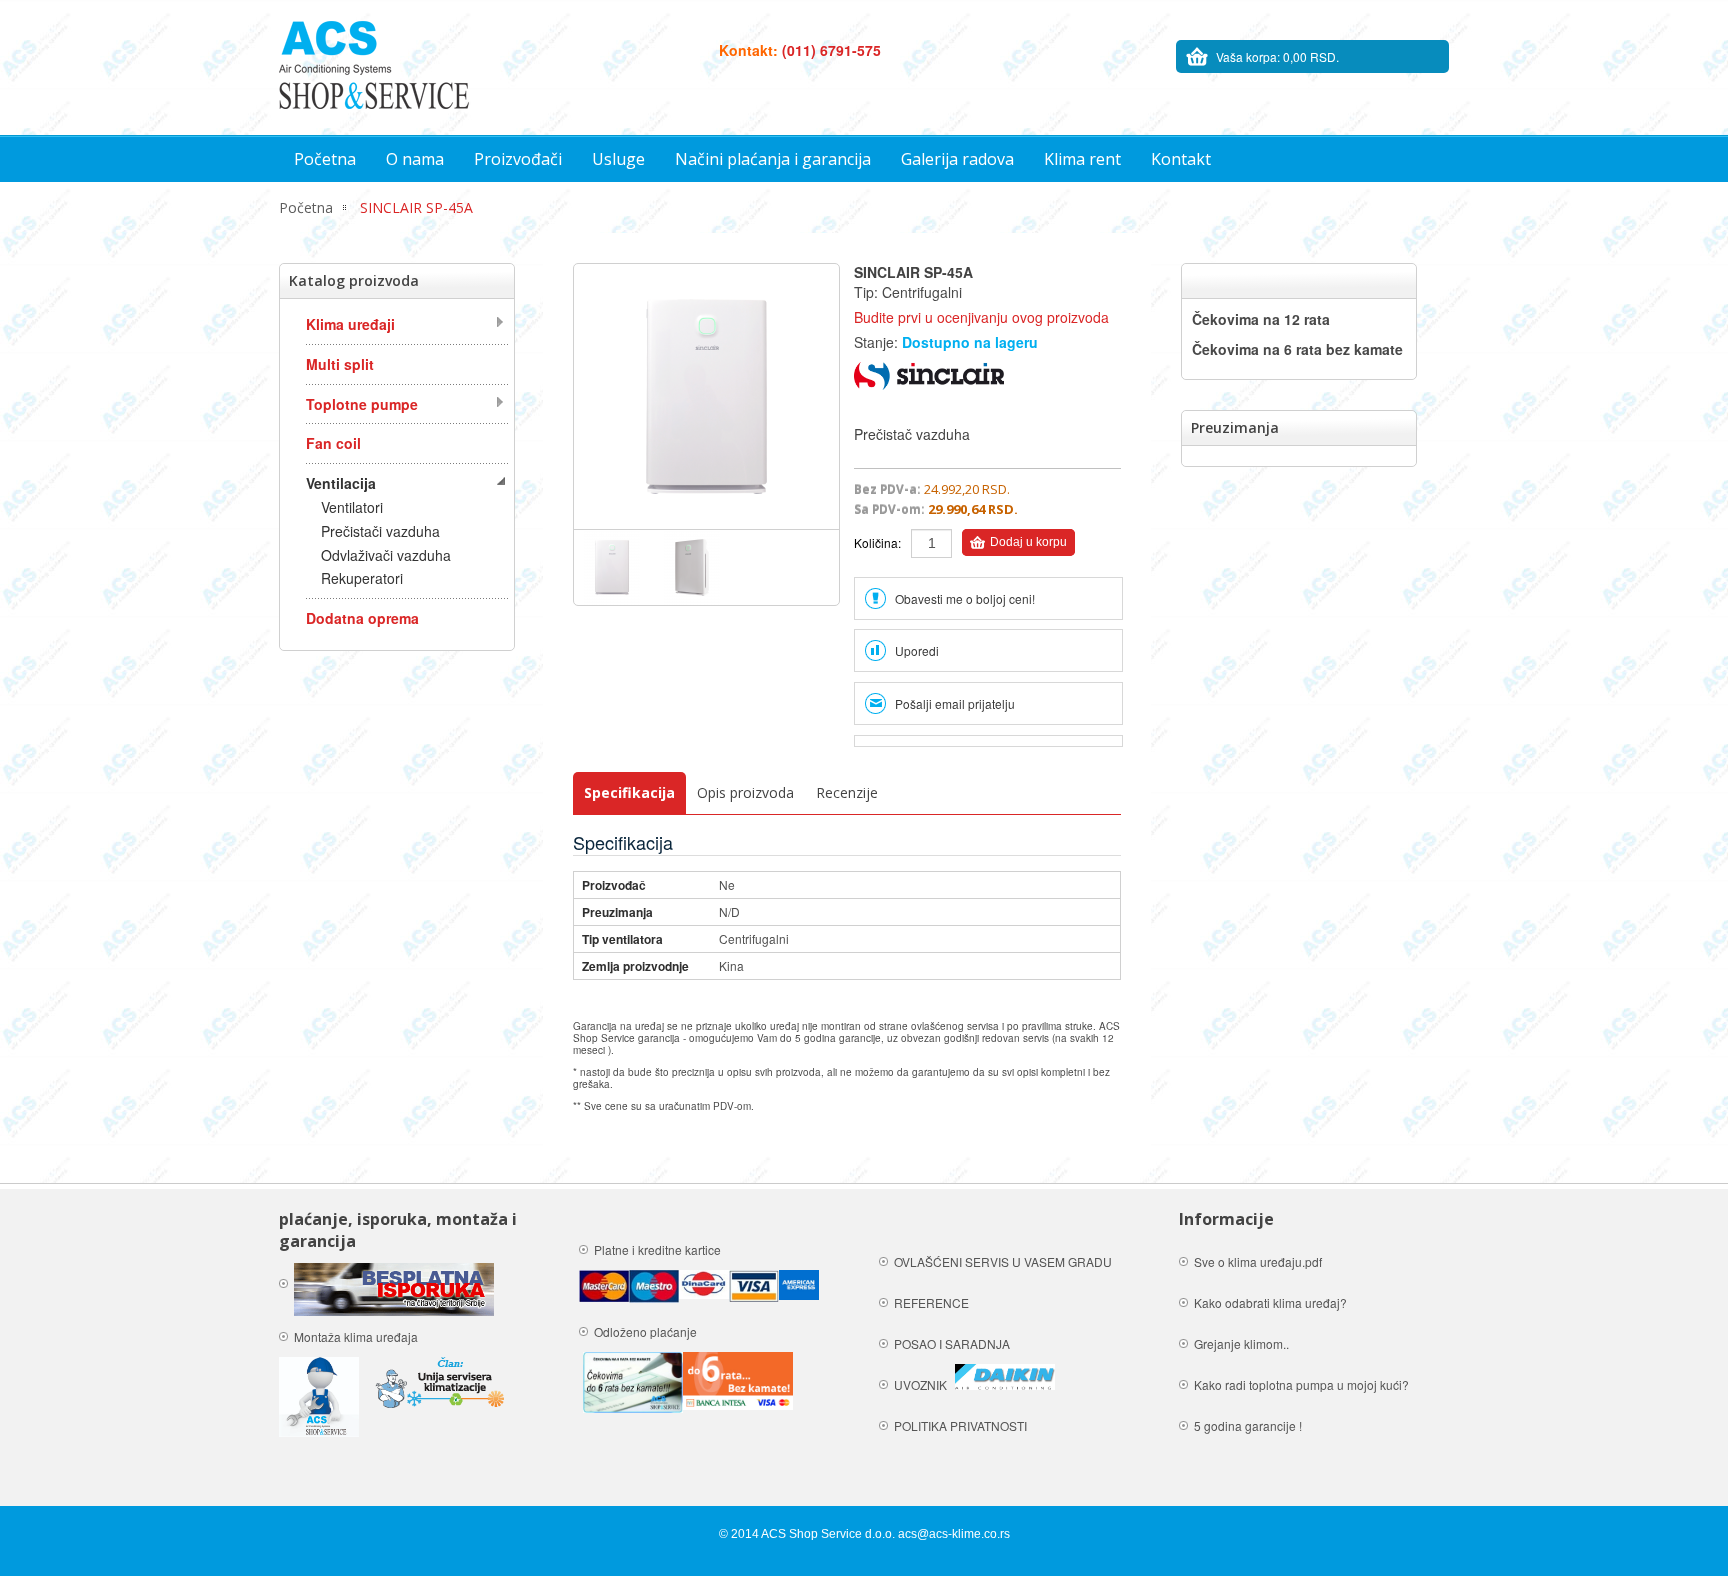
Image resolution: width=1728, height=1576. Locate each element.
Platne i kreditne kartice (659, 1249)
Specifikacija (629, 792)
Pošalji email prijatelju (955, 703)
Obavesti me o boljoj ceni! (965, 598)
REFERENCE (931, 1302)
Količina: (877, 542)
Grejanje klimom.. (1241, 1343)
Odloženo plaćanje (645, 1331)
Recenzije (847, 792)
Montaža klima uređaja (357, 1336)
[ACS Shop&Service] (374, 65)
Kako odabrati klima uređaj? (1270, 1302)
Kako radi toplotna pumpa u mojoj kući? (1301, 1384)
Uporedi (917, 650)
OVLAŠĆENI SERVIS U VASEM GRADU (1003, 1261)
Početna (306, 207)
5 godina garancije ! (1248, 1425)
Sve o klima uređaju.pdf (1258, 1261)
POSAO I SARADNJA (952, 1343)
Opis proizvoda (745, 792)
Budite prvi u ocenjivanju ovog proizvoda (981, 317)
